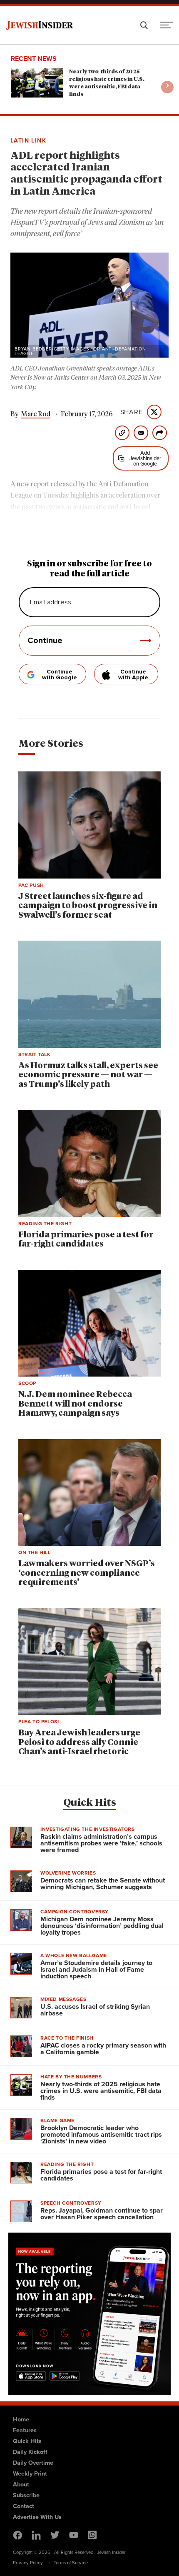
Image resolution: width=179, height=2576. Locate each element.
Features (25, 2430)
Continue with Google (60, 675)
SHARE (132, 412)
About (21, 2484)
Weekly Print (30, 2473)
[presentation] (167, 87)
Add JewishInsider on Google (145, 458)
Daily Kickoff (30, 2452)
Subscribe (26, 2495)
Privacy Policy (28, 2563)
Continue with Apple (133, 675)
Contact (24, 2506)
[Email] (141, 433)
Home (21, 2419)
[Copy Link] (122, 433)
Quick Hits (90, 1803)
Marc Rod (36, 414)
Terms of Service (71, 2563)
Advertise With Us (37, 2517)
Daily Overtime (33, 2463)
